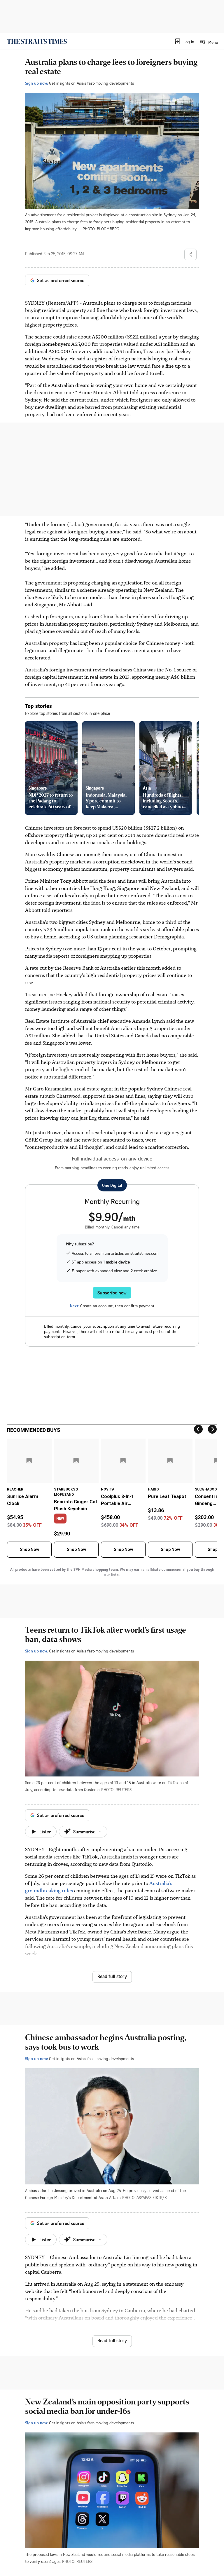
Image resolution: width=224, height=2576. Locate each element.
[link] (37, 41)
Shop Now (29, 1549)
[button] (184, 41)
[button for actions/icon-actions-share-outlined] (190, 254)
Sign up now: (36, 83)
